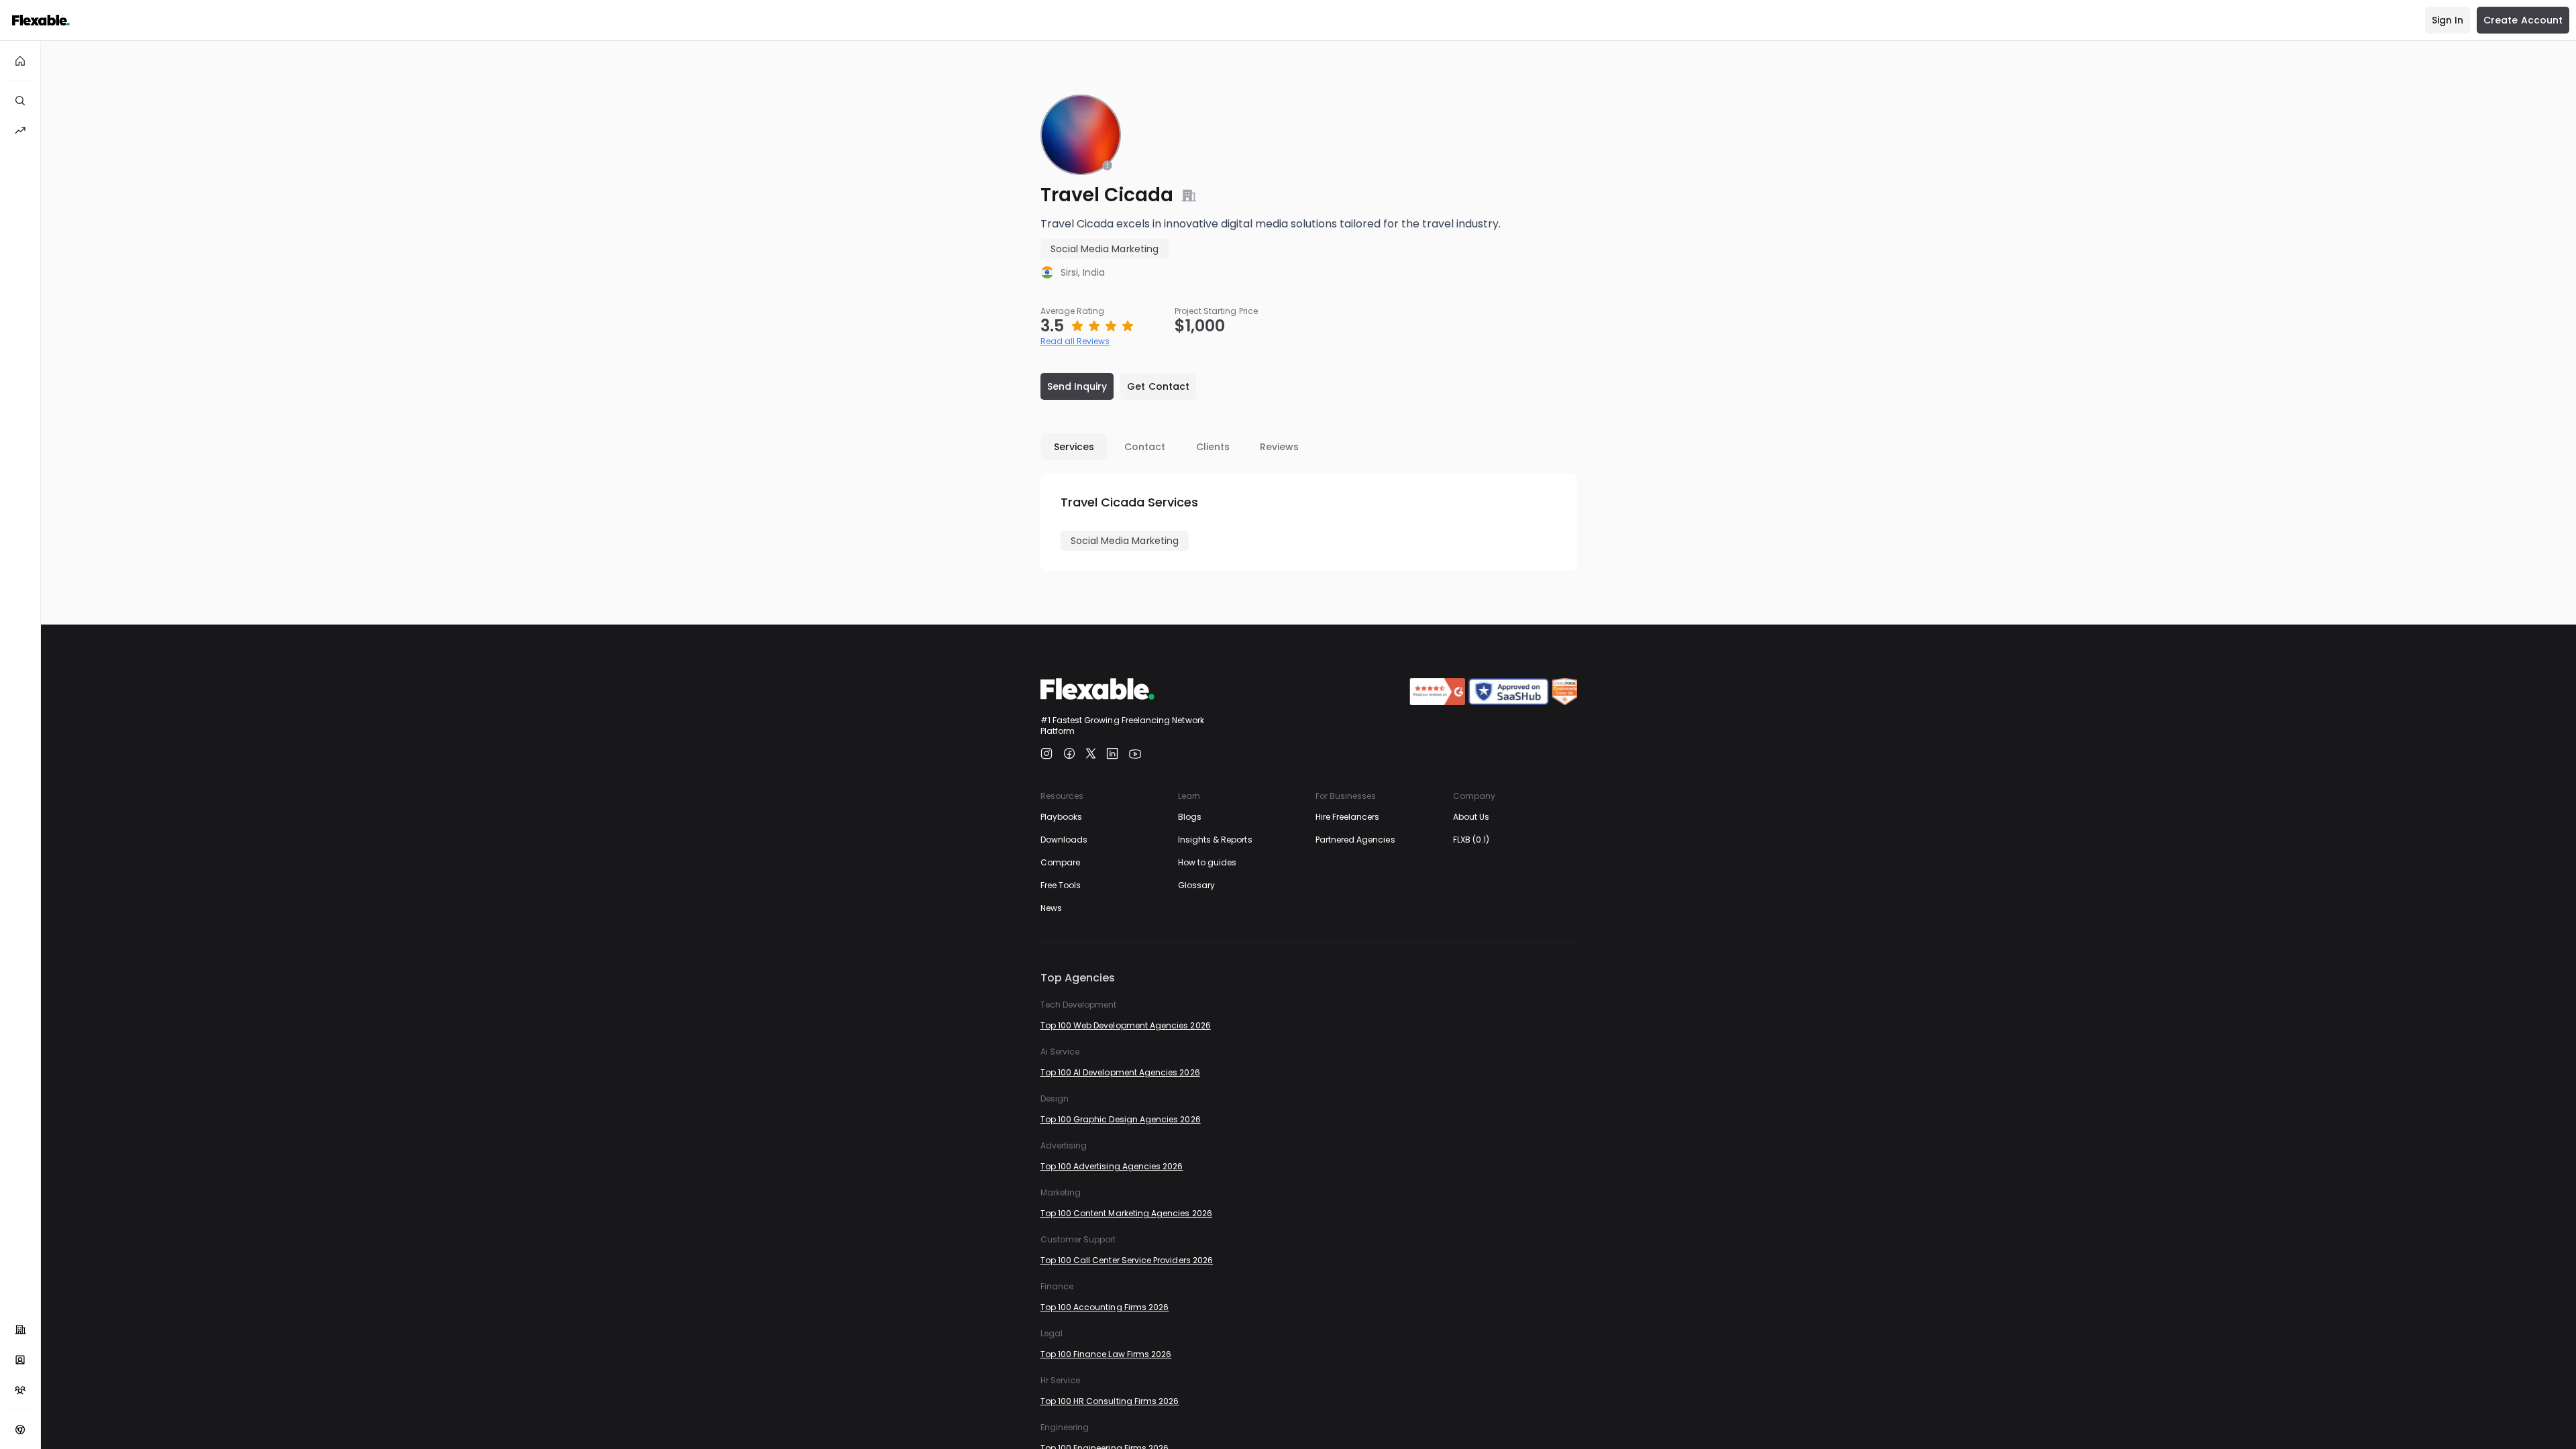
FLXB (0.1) (1471, 840)
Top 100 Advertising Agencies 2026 (1112, 1166)
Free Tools (1061, 885)
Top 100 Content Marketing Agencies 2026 (1126, 1213)
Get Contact (1158, 386)
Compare (1060, 862)
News (1051, 908)
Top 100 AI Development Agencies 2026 (1120, 1072)
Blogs (1190, 817)
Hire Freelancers (1348, 817)
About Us (1471, 817)
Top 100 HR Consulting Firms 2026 (1110, 1401)
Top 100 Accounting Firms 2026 (1105, 1307)
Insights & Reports (1215, 840)
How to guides (1207, 862)
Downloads (1064, 840)
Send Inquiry (1077, 386)
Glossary (1196, 885)
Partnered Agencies (1355, 840)
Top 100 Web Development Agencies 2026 (1126, 1025)
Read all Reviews (1075, 341)
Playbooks (1062, 817)
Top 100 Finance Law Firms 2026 (1106, 1354)
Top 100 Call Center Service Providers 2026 (1127, 1260)
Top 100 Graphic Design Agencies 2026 (1121, 1119)
